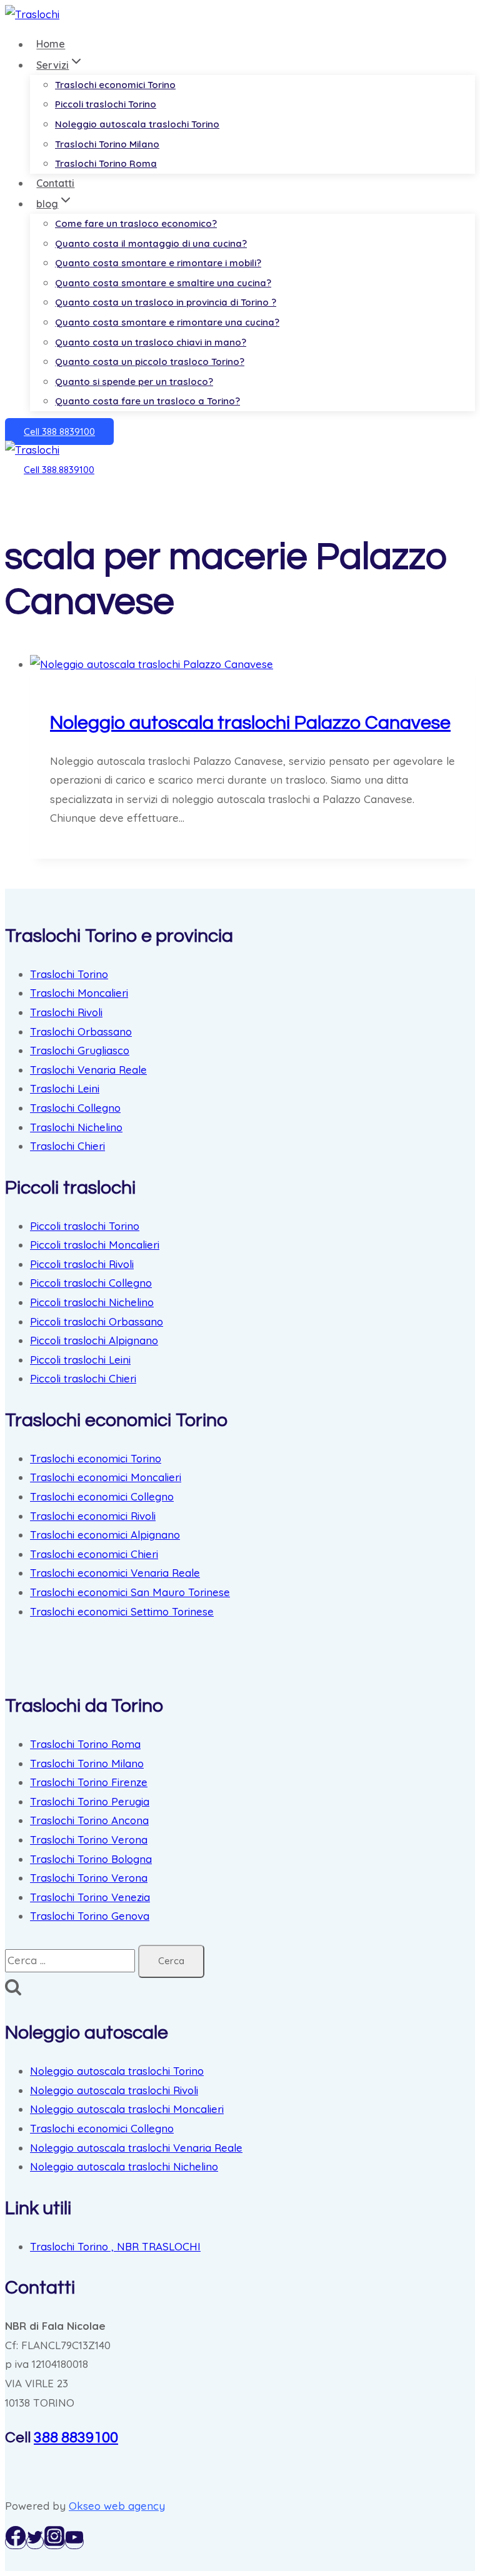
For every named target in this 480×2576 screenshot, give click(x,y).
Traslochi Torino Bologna (91, 1859)
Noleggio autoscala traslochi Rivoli (114, 2090)
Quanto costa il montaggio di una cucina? (151, 243)
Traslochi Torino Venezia (90, 1897)
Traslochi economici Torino (115, 85)
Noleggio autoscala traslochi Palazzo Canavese (250, 723)
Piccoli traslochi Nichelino (92, 1302)
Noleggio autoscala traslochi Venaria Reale (136, 2148)
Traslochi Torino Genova (90, 1916)
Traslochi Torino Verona (89, 1840)
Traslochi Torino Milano (107, 144)
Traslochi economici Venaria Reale (115, 1573)
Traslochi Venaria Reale (88, 1070)
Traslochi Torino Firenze (89, 1782)
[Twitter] (35, 2542)
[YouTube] (74, 2542)
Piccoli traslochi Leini (80, 1360)
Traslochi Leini (65, 1088)
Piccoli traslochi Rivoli (82, 1264)
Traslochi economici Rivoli (93, 1516)
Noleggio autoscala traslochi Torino (137, 124)
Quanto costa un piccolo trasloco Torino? (150, 362)
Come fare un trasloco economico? (136, 223)
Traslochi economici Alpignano (105, 1535)
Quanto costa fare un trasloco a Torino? (147, 401)
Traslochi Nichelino (76, 1127)
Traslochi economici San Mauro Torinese (130, 1592)
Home (51, 44)
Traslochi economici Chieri (94, 1554)
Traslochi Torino (69, 974)
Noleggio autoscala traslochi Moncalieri (127, 2109)
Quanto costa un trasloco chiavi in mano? (151, 342)
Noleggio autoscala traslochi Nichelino (124, 2166)
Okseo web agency (117, 2506)
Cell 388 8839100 (59, 432)
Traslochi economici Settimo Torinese (122, 1611)
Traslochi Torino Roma (106, 163)
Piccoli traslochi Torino (106, 104)
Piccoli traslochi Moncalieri (95, 1245)
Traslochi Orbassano (81, 1031)
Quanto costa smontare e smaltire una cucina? (163, 283)
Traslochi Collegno (75, 1108)
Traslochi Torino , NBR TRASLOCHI (115, 2246)
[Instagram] (54, 2542)
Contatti (55, 183)
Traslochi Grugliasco (80, 1050)
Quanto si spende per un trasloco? (134, 382)
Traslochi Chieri (67, 1146)
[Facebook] (16, 2542)
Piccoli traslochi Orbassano (97, 1321)
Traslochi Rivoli (66, 1012)
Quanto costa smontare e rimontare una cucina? (167, 322)
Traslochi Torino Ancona (89, 1820)
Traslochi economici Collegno (102, 1496)
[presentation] (252, 665)
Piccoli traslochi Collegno (91, 1283)
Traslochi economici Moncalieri (106, 1477)
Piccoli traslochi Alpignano (94, 1340)
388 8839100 (76, 2438)
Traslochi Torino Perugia (90, 1801)
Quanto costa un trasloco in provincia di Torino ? (166, 302)
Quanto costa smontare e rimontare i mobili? (158, 263)
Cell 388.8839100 (59, 470)
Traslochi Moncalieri (79, 993)
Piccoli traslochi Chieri (83, 1378)
